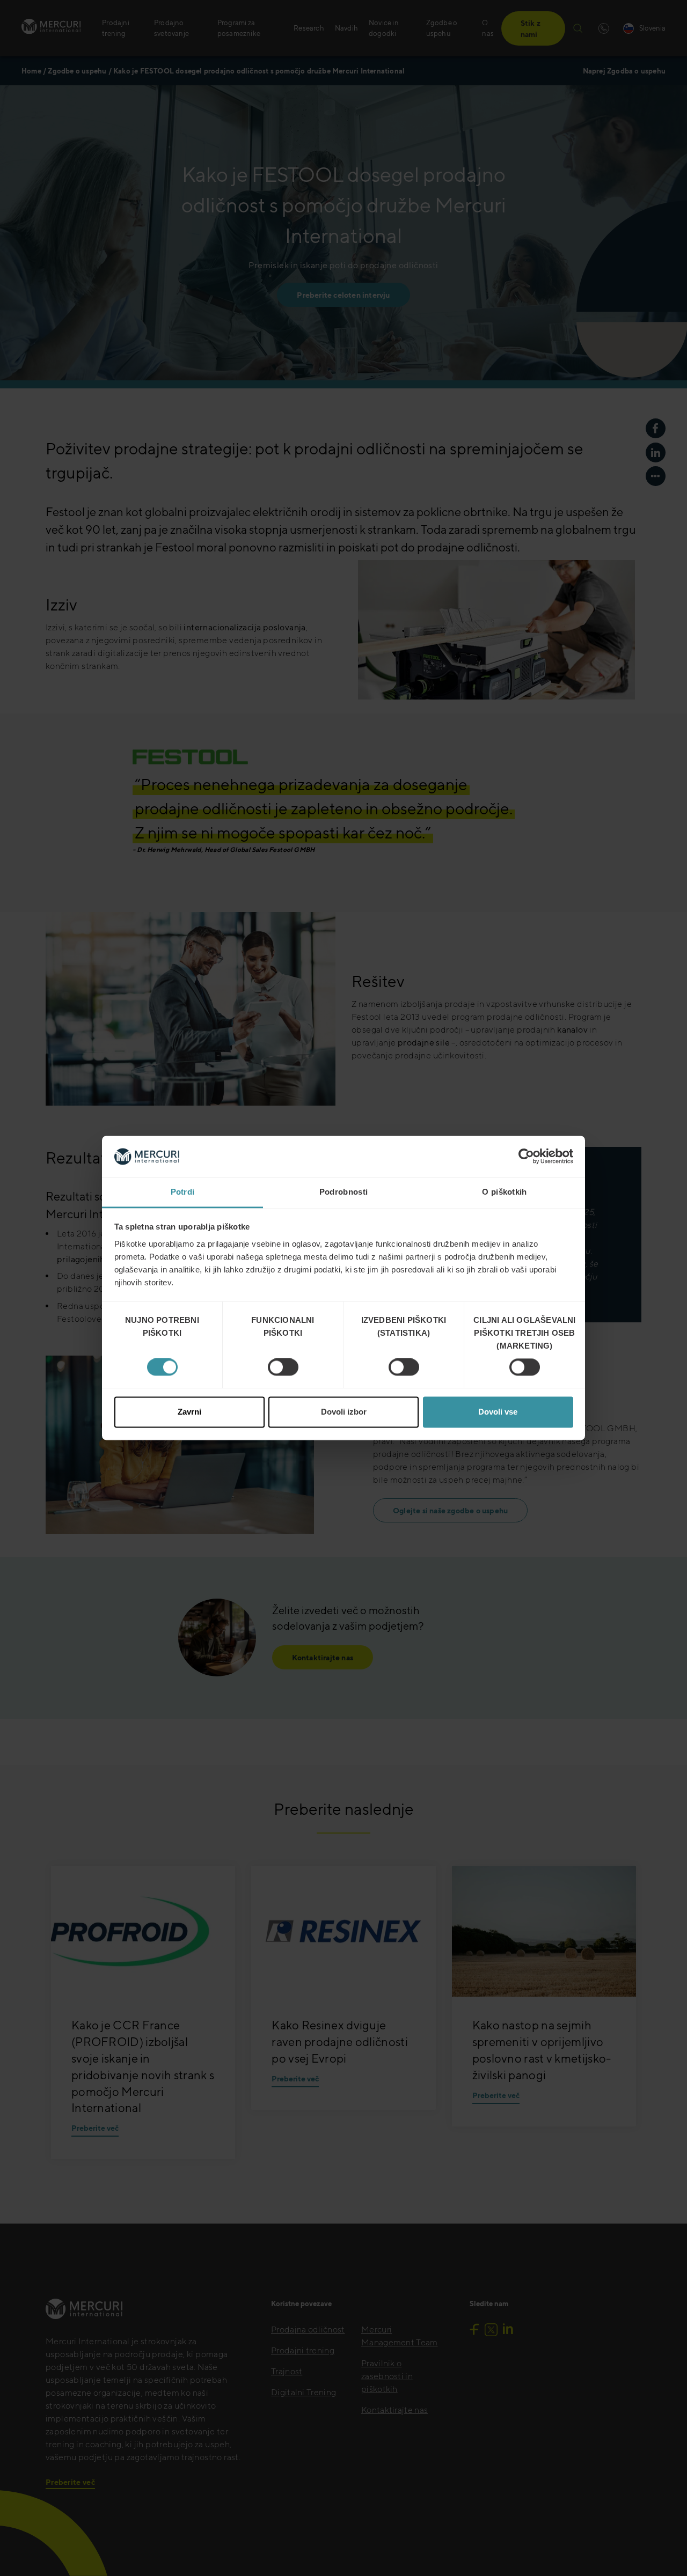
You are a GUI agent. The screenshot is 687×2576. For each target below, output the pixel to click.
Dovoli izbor (344, 1412)
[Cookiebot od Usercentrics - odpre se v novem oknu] (526, 1157)
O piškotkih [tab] (504, 1192)
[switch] (283, 1367)
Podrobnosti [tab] (343, 1192)
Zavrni (189, 1412)
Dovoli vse (498, 1412)
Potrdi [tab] (183, 1192)
